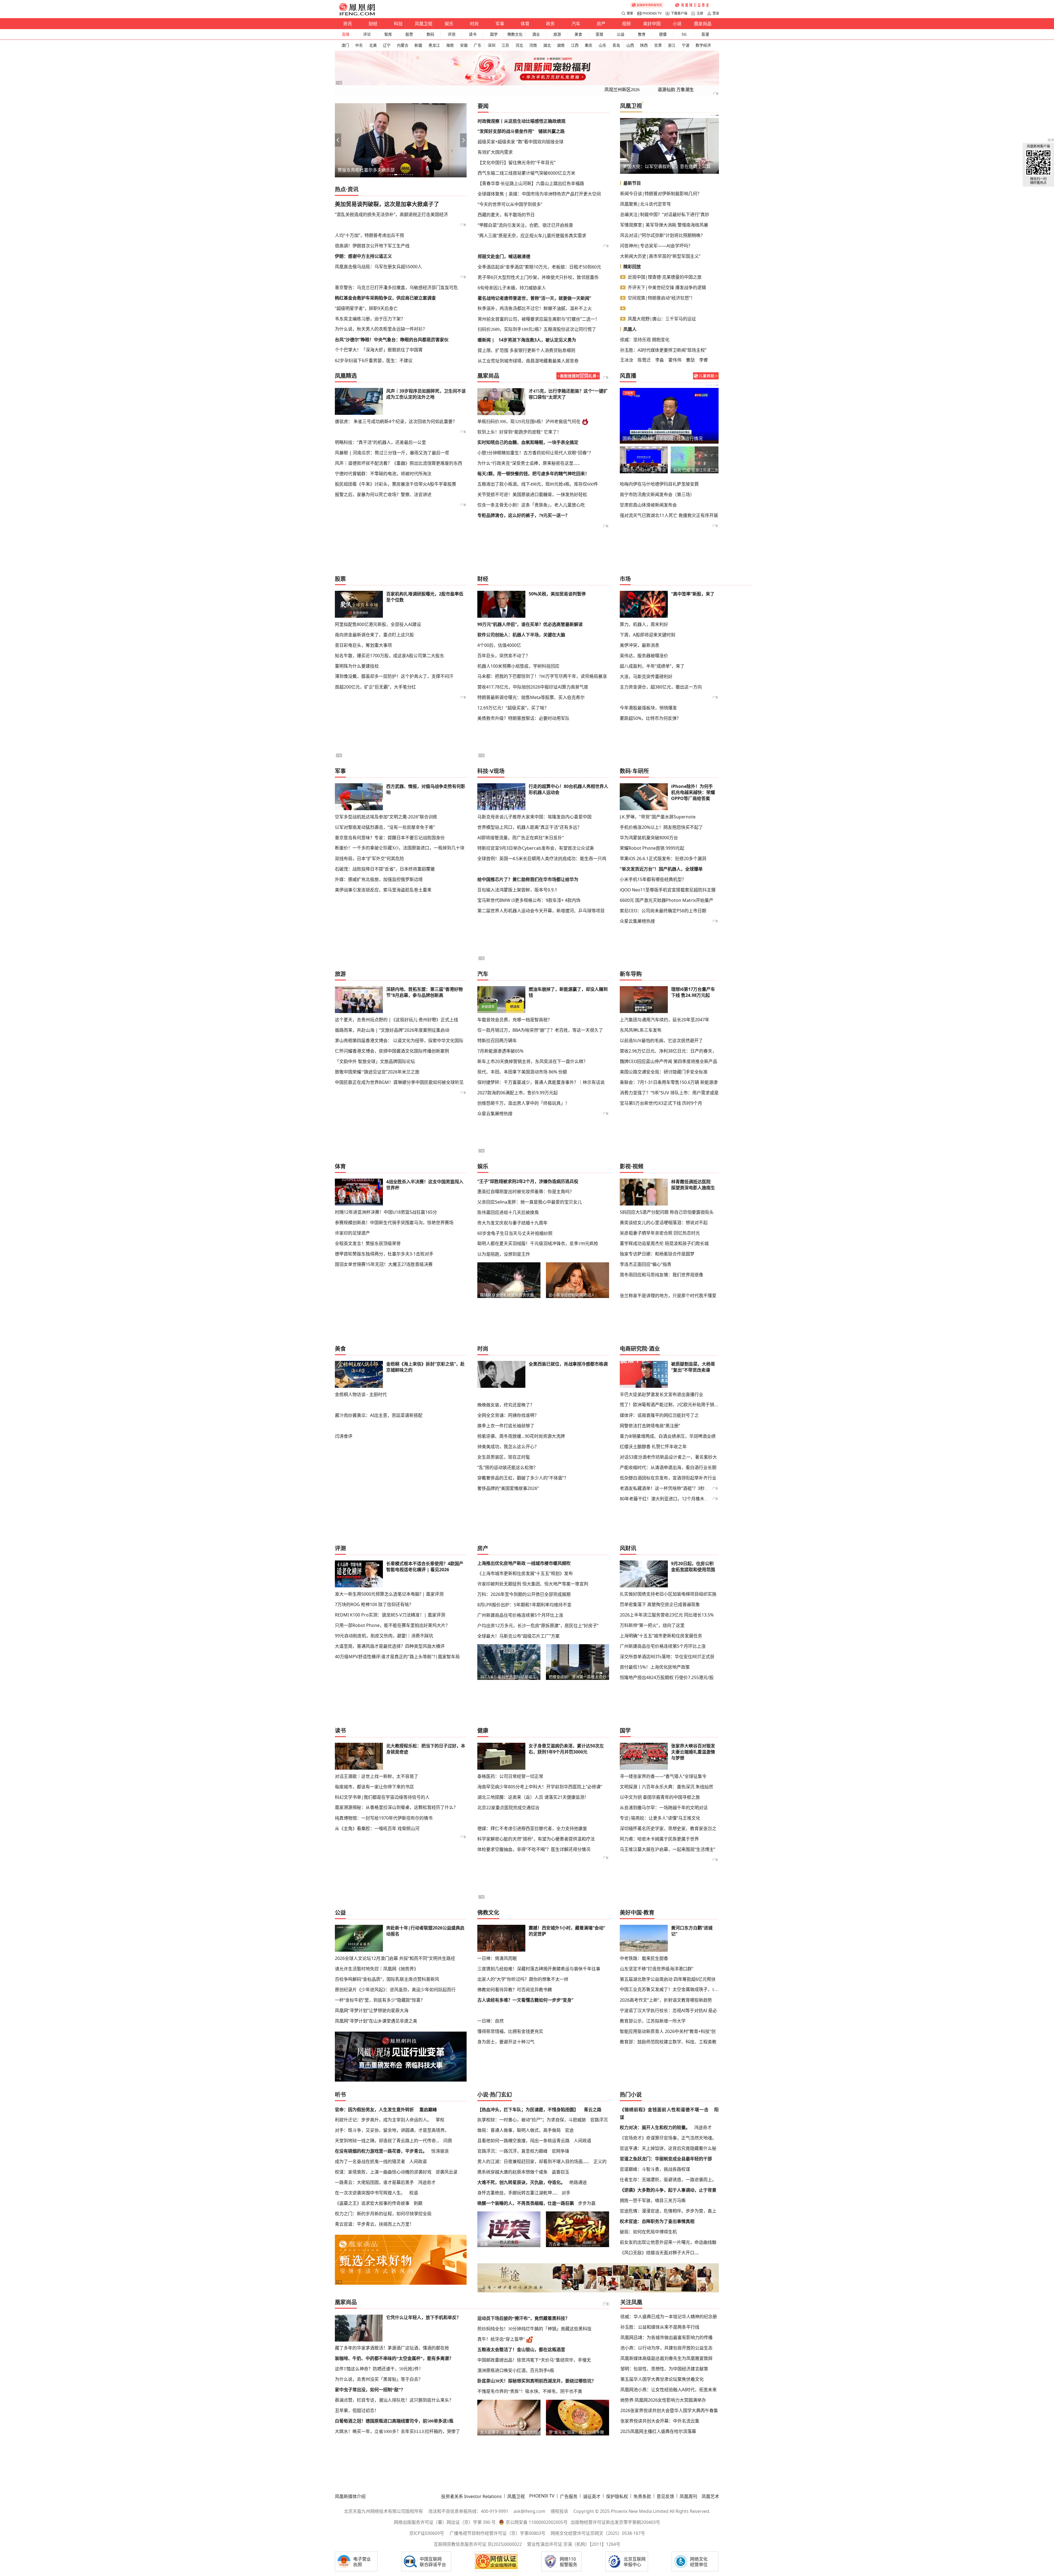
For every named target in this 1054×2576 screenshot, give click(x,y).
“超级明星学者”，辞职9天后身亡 (366, 308)
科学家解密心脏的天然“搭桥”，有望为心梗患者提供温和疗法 (536, 1839)
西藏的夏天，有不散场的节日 (506, 215)
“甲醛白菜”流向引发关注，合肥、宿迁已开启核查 (525, 225)
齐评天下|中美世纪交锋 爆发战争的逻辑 (667, 287)
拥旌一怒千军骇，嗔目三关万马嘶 (653, 2200)
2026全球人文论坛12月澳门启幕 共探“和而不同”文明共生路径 (395, 1958)
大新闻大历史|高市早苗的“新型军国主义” (660, 256)
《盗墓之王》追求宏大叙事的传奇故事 (372, 2203)
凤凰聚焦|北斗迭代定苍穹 (645, 204)
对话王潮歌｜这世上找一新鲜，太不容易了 (377, 1776)
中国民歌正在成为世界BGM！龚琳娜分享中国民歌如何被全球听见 (399, 1082)
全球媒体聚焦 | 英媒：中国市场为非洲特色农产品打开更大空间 (539, 194)
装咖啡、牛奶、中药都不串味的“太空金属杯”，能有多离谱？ (394, 2358)
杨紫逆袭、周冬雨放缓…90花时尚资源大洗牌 (521, 1436)
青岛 (616, 45)
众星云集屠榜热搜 (637, 921)
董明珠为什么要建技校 (357, 666)
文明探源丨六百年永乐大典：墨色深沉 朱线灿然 (666, 1787)
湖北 (547, 45)
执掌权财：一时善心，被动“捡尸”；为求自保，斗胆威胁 (532, 2120)
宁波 (686, 45)
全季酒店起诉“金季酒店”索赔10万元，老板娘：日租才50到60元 (539, 267)
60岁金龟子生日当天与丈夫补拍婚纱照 (515, 1233)
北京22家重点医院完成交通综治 (508, 1808)
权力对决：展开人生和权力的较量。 (655, 2127)
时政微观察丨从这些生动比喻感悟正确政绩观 (522, 121)
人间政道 (418, 2161)
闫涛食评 (344, 1436)
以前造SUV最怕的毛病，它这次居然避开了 (661, 1041)
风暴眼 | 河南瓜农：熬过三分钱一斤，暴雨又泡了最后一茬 (392, 453)
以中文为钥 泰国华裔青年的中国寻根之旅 (660, 1797)
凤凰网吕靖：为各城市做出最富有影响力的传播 (666, 2337)
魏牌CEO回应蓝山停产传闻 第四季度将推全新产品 (668, 1061)
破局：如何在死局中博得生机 (648, 2232)
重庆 (588, 45)
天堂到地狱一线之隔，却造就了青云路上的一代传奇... (387, 2141)
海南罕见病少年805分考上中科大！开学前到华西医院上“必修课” (540, 1787)
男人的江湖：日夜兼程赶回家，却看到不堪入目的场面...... (533, 2161)
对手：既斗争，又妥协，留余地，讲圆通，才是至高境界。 (392, 2130)
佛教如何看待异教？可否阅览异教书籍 (515, 1990)
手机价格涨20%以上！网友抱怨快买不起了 (661, 827)
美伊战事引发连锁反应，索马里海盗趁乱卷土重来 (383, 890)
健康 (663, 34)
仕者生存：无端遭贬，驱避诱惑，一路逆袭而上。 (668, 2180)
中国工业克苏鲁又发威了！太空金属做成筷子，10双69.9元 (669, 1989)
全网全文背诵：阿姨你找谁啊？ (508, 1415)
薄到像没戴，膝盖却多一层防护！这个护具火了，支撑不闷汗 (394, 676)
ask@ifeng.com (529, 2511)
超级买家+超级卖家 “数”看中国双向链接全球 (521, 142)
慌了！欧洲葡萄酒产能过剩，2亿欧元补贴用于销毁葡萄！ (669, 1405)
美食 (578, 34)
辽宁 (387, 45)
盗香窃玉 (560, 2172)
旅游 (557, 34)
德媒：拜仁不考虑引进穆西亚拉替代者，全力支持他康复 (532, 1828)
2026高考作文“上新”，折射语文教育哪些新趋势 (666, 2000)
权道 (414, 2193)
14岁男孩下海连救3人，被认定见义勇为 (537, 340)
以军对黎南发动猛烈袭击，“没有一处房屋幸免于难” (385, 827)
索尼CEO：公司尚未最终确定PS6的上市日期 (663, 911)
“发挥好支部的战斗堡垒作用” (506, 131)
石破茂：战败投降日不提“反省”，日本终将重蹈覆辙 (385, 869)
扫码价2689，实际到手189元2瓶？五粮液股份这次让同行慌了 (537, 329)
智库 (388, 34)
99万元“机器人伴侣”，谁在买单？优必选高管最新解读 (530, 624)
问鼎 (448, 2141)
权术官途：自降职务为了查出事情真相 (657, 2221)
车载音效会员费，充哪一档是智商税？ (515, 1020)
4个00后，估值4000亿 (499, 645)
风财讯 (628, 1548)
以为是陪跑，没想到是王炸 (504, 1254)
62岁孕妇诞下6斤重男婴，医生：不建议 (374, 360)
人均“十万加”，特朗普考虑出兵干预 (369, 235)
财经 (373, 24)
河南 (533, 45)
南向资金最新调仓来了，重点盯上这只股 (374, 635)
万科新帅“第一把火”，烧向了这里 (652, 1625)
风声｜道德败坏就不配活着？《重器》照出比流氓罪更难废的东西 (399, 463)
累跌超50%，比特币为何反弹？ (650, 718)
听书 (340, 2095)
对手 (566, 2193)
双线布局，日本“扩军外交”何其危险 (369, 858)
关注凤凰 (631, 2302)
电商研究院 (633, 1349)
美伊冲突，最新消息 (640, 645)
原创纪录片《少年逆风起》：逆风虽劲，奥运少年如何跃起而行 (395, 1990)
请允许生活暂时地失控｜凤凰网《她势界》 (377, 1969)
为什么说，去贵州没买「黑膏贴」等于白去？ (379, 2379)
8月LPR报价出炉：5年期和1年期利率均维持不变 (524, 1605)
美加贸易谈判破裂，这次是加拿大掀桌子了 (387, 204)
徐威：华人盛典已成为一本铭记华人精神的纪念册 (669, 2317)
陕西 (644, 45)
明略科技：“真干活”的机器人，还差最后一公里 (380, 442)
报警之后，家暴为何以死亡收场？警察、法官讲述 (383, 494)
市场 (625, 579)
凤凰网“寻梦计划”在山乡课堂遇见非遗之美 (376, 2021)
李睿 (703, 360)
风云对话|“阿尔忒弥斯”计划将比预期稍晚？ (662, 235)
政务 (550, 24)
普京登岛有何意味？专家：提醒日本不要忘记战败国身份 (390, 838)
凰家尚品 (703, 24)
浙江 (672, 45)
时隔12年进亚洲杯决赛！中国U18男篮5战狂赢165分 (386, 1212)
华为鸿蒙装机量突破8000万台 (649, 838)
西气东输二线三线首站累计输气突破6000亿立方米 (526, 173)
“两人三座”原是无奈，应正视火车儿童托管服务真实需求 (532, 236)
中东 (359, 45)
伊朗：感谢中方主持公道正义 (363, 256)
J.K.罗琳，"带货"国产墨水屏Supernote (658, 817)
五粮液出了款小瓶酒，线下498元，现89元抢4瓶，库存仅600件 (538, 484)
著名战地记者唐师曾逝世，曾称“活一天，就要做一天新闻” (534, 298)
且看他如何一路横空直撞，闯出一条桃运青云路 (523, 2141)
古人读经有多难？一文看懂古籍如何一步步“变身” (525, 2000)
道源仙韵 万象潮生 (676, 90)
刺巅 (418, 2203)
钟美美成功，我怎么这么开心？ (508, 1447)
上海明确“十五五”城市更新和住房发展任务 (661, 1636)
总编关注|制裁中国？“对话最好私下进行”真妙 (665, 214)
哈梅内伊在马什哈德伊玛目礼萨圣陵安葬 (659, 484)
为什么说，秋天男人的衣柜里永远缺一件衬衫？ (381, 329)
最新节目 (632, 183)
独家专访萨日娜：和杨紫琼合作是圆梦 (657, 1254)
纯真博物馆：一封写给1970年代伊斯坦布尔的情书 (384, 1818)
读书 (473, 34)
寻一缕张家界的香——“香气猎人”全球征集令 (663, 1776)
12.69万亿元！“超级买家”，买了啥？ (513, 708)
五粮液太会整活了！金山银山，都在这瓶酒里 (521, 2350)
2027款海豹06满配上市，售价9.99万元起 (518, 1093)
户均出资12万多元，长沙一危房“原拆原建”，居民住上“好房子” (538, 1626)
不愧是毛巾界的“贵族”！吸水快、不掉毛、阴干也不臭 (530, 2391)
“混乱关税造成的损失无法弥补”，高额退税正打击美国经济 (391, 214)
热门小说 (631, 2095)
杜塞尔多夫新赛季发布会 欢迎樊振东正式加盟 (667, 438)
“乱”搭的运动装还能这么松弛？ (508, 1467)
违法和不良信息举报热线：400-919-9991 (468, 2511)
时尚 (474, 24)
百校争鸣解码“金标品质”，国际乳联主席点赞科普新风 (387, 1979)
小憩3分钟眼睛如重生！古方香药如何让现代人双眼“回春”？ (535, 453)
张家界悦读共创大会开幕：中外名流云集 (660, 2421)
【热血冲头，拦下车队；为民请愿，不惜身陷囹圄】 (528, 2110)
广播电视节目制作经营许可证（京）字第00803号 (497, 2533)
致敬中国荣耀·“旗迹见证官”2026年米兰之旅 (377, 1072)
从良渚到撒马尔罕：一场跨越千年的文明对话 (664, 1808)
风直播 (628, 376)
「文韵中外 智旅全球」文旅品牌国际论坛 (375, 1061)
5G (684, 34)
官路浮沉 (599, 2120)
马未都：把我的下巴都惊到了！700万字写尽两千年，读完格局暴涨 (542, 676)
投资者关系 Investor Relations (471, 2496)
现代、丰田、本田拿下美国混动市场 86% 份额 (522, 1072)
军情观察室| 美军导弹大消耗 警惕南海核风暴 (664, 225)
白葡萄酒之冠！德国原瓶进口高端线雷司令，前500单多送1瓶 (394, 2421)
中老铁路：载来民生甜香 (644, 1958)
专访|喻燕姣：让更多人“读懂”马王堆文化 (660, 1818)
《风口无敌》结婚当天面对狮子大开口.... (659, 2253)
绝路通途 (578, 2182)
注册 (700, 13)
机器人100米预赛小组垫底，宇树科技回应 (518, 666)
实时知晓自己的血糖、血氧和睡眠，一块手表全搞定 (528, 442)
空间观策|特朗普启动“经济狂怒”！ (661, 298)
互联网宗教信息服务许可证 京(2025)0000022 (478, 2544)
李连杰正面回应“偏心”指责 (646, 1264)
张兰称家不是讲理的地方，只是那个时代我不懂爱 (668, 1296)
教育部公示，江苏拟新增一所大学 (653, 2021)
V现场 (497, 771)
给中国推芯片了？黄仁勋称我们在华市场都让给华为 (528, 879)
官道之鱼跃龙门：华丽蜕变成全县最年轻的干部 (666, 2159)
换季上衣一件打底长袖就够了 (506, 1426)
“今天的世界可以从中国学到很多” (510, 204)
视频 (626, 24)
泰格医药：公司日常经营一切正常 (510, 1776)
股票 (409, 34)
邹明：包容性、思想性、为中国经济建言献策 (664, 2369)
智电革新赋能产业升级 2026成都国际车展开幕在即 (387, 170)
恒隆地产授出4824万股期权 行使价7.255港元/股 (667, 1677)
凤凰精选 (346, 376)
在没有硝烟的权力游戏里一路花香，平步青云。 (381, 2151)
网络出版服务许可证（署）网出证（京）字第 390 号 (445, 2522)
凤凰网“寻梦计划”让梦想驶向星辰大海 (372, 2010)
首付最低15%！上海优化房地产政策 (655, 1667)
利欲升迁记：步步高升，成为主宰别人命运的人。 (383, 2120)
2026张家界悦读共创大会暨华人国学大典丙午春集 (669, 2410)
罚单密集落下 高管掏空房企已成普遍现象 (660, 1604)
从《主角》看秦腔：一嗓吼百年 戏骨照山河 (377, 1828)
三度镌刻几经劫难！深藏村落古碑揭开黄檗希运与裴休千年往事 (539, 1969)
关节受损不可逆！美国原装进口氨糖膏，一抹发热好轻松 (532, 495)
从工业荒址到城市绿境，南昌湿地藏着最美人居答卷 (528, 361)
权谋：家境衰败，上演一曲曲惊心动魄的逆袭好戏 (383, 2172)
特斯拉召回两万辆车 (497, 1041)
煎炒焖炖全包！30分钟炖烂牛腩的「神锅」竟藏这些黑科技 (534, 2329)
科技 (398, 24)
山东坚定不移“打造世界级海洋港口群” (657, 1969)
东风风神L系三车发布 (641, 1030)
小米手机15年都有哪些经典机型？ (653, 879)
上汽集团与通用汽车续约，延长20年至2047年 (665, 1020)
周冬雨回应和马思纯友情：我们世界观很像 (661, 1275)
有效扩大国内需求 (495, 152)
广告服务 (569, 2496)
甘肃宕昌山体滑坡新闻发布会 (648, 505)
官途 (569, 2130)
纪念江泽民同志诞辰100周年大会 (696, 470)
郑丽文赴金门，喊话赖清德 (504, 256)
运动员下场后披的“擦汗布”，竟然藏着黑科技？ (523, 2318)
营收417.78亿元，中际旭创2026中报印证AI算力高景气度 (533, 687)
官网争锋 (560, 2151)
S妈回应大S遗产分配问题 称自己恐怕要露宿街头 (667, 1212)
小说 (677, 24)
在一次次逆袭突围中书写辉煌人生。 (370, 2193)
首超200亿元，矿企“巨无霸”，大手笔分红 (375, 687)
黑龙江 (434, 45)
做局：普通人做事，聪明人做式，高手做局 (519, 2130)
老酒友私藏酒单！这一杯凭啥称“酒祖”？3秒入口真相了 (673, 1488)
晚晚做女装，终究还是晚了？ (506, 1405)
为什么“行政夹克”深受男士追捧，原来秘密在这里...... (529, 463)
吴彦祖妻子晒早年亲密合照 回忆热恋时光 (660, 1233)
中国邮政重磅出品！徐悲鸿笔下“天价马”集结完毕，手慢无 (534, 2360)
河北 (519, 45)
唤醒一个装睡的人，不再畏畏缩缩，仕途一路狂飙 (526, 2203)
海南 (450, 45)
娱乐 (449, 24)
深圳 (492, 45)
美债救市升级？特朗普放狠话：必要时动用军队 (523, 718)
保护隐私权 (617, 2496)
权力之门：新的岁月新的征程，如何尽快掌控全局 (383, 2214)
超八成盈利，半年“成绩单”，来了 (652, 666)
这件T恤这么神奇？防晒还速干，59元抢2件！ (379, 2369)
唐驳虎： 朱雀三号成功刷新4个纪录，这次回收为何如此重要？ (396, 421)
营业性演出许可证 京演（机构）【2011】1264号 (574, 2544)
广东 (478, 45)
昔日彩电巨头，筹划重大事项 (363, 645)
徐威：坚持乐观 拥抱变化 (645, 340)
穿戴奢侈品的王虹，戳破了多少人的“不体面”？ (523, 1478)
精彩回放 (632, 267)
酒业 (536, 34)
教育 (642, 34)
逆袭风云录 (447, 2172)
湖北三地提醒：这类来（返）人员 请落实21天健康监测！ (533, 1797)
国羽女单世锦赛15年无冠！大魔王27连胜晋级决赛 (384, 1264)
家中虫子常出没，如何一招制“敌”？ (370, 2390)
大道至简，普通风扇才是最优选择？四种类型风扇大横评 (390, 1646)
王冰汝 (627, 360)
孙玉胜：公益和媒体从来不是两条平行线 (660, 2327)
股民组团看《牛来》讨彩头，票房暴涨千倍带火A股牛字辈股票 (396, 484)
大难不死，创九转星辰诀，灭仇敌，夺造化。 (521, 2182)
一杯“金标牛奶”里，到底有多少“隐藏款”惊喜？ (380, 2000)
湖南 (561, 45)
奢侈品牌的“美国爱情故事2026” (508, 1488)
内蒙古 (403, 45)
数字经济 (703, 45)
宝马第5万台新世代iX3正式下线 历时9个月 (661, 1103)
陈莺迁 (644, 360)
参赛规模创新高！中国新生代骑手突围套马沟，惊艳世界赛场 (394, 1223)
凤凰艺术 (710, 2496)
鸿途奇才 (427, 2182)
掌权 (440, 2120)
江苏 (505, 45)
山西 (630, 45)
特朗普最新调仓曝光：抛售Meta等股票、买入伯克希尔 (531, 697)
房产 (601, 24)
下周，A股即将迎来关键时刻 (647, 635)
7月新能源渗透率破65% (500, 1051)
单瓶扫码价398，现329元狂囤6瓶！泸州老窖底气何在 (529, 422)
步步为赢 (587, 2203)
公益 (621, 34)
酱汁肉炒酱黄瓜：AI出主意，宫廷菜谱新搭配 (379, 1415)
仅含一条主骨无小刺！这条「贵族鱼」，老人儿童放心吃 (531, 505)
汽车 (576, 24)
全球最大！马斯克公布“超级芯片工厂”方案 (518, 1636)
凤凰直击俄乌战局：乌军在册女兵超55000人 (378, 267)
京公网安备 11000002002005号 (537, 2522)
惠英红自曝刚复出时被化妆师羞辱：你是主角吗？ (526, 1191)
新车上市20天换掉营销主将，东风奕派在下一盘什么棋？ (532, 1061)
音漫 (705, 34)
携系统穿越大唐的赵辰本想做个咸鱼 (512, 2172)
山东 (602, 45)
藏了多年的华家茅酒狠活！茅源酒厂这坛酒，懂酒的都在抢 (392, 2348)
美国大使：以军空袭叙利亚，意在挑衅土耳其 (667, 166)
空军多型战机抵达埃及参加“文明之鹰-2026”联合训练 (386, 817)
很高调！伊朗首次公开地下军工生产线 (372, 246)
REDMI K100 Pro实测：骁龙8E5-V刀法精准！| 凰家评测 (390, 1615)
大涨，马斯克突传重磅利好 (646, 676)
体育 (525, 24)
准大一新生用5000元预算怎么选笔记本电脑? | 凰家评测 (389, 1594)
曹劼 (690, 360)
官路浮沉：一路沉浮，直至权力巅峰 (512, 2151)
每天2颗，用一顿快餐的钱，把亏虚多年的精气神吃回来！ (533, 474)
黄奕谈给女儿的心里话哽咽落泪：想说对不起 (664, 1223)
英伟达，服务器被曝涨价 (644, 656)
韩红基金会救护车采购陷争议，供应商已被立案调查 (385, 298)
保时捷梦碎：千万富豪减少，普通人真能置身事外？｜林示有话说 (541, 1082)
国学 (494, 34)
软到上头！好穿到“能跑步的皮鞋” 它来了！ (519, 432)
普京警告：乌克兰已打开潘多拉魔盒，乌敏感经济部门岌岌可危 (396, 287)
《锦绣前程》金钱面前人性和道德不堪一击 (664, 2110)
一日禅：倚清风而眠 (497, 1958)
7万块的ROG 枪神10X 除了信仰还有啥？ (374, 1604)
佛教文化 (515, 34)
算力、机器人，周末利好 (644, 624)
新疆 (418, 45)
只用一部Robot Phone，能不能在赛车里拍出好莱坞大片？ (392, 1625)
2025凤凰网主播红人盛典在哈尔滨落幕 (658, 2431)
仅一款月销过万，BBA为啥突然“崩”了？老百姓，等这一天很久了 (540, 1030)
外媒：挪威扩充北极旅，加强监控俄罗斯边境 (379, 879)
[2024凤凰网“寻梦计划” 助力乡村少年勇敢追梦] (693, 5)
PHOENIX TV (652, 13)
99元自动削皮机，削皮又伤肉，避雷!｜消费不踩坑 (384, 1636)
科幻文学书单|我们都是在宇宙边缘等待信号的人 (382, 1797)
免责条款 (642, 2496)
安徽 (464, 45)
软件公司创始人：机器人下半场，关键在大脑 (521, 635)
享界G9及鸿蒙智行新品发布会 (644, 470)
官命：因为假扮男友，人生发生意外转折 (374, 2110)
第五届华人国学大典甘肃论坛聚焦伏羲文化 (662, 2379)
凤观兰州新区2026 (622, 90)
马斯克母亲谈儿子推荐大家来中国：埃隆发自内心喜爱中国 (534, 817)
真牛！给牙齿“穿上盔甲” (501, 2339)
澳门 (345, 45)
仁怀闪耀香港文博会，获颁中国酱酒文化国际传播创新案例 (392, 1051)
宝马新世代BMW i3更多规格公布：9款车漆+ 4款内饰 (529, 900)
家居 (599, 34)
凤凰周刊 (688, 2496)
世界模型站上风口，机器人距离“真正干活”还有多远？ (529, 827)
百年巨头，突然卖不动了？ (504, 656)
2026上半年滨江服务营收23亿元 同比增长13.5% (667, 1615)
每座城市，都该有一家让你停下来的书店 (374, 1787)
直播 (346, 34)
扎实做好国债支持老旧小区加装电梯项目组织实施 (668, 1594)
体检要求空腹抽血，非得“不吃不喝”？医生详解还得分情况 (534, 1849)
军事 (500, 24)
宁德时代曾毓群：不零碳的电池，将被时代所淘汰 (383, 474)
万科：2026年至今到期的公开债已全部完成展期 (524, 1594)
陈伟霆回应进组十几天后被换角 (508, 1212)
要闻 (483, 106)
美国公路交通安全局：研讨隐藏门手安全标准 (664, 1072)
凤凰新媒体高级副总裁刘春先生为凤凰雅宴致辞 (666, 2358)
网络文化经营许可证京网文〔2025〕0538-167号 (598, 2533)
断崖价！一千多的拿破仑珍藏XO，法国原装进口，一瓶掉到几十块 (400, 848)
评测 (452, 34)
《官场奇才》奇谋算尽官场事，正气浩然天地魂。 (668, 2138)
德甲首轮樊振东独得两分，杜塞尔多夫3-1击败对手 (384, 1254)
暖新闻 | (486, 340)
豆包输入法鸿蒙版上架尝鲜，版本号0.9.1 (517, 890)
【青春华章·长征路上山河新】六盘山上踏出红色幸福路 (531, 183)
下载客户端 (679, 13)
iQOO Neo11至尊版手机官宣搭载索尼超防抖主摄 (668, 890)
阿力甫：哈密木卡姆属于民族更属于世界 (659, 1839)
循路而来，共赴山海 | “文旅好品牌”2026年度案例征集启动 (392, 1030)
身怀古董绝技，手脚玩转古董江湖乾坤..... (517, 2193)
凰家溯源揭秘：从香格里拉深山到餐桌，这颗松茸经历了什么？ (396, 1807)
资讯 (347, 24)
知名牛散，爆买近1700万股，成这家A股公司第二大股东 (389, 656)
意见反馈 (665, 2496)
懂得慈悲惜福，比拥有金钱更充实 (510, 2031)
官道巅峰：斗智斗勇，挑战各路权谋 (655, 2169)
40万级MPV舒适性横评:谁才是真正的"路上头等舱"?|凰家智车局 (397, 1657)
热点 (340, 189)
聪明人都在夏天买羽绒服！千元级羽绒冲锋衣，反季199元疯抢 (538, 1244)
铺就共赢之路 (551, 131)
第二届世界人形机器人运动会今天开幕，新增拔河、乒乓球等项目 (541, 911)
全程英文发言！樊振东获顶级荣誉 (368, 1243)
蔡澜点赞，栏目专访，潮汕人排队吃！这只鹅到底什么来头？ (394, 2400)
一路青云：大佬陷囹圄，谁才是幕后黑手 (374, 2182)
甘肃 (658, 45)
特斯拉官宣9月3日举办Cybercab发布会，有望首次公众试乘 (536, 848)
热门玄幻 (501, 2095)
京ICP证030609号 (427, 2533)
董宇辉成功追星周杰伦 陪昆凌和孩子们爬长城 (664, 1243)
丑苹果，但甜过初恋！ (357, 2411)
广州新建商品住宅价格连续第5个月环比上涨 (520, 1615)
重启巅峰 (428, 2110)
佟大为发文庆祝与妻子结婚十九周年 (512, 1223)
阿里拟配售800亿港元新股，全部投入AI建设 (378, 624)
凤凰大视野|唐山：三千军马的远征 (662, 319)
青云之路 (593, 2110)
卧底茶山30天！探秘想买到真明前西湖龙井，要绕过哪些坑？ (537, 2381)
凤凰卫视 (424, 24)
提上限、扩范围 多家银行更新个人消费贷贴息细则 (526, 350)
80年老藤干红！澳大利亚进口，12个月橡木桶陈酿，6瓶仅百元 (681, 1499)
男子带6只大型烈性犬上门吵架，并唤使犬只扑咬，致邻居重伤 (538, 277)
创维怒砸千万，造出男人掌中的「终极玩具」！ (523, 1103)
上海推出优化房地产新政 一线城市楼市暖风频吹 (524, 1563)
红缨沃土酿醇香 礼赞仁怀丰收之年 (653, 1447)
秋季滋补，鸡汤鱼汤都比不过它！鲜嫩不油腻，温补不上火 (535, 308)
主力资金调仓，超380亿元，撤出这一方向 (661, 687)
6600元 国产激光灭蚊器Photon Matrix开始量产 (667, 900)
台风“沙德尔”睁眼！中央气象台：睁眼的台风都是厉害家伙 (392, 340)
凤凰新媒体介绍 (350, 2496)
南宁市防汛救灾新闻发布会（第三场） (657, 494)
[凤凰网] (357, 14)
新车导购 (631, 974)
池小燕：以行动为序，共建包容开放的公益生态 (666, 2348)
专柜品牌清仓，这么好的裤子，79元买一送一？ (523, 515)
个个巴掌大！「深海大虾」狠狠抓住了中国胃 (379, 350)
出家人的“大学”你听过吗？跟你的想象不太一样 (523, 1979)
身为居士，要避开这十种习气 (506, 2042)
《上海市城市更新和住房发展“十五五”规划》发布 (525, 1573)
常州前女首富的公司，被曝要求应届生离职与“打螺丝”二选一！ (539, 319)
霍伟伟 (675, 360)
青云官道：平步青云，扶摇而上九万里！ (374, 2224)
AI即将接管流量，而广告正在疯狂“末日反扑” (521, 838)
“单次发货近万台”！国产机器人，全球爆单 (661, 869)
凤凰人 (630, 329)
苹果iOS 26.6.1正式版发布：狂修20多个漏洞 (663, 858)
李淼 (660, 360)
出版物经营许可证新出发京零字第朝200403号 (615, 2522)
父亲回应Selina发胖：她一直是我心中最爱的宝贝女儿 (530, 1202)
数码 (430, 34)
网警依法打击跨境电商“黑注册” (650, 1426)
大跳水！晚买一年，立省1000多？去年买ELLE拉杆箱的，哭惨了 (397, 2431)
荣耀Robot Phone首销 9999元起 (652, 848)
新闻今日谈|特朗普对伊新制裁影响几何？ (661, 194)
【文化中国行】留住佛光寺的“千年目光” (517, 163)
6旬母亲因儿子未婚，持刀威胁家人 (512, 288)
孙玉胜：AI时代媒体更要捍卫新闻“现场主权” (663, 350)
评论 (367, 34)
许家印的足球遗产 (352, 1233)
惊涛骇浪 (440, 2151)
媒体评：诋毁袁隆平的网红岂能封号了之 (659, 1415)
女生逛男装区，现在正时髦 (504, 1457)
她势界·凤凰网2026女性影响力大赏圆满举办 (663, 2400)
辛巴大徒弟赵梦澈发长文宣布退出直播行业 (661, 1394)
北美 (373, 45)
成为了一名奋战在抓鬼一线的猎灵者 (370, 2161)
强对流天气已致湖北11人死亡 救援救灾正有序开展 (669, 515)
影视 (625, 1166)
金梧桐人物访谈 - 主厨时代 (361, 1394)
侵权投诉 (559, 2511)
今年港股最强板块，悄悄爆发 (648, 708)
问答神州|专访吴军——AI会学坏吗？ (656, 246)
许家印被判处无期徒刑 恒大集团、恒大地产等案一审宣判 (533, 1584)
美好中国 (652, 24)
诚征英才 (592, 2496)
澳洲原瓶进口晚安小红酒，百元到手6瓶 (516, 2371)
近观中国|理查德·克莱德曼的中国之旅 (665, 277)
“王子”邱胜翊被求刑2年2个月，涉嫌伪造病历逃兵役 (528, 1181)
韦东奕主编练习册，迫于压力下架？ (370, 319)
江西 (575, 45)
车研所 (641, 771)
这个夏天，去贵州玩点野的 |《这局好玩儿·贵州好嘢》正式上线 (396, 1020)
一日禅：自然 (490, 2021)
